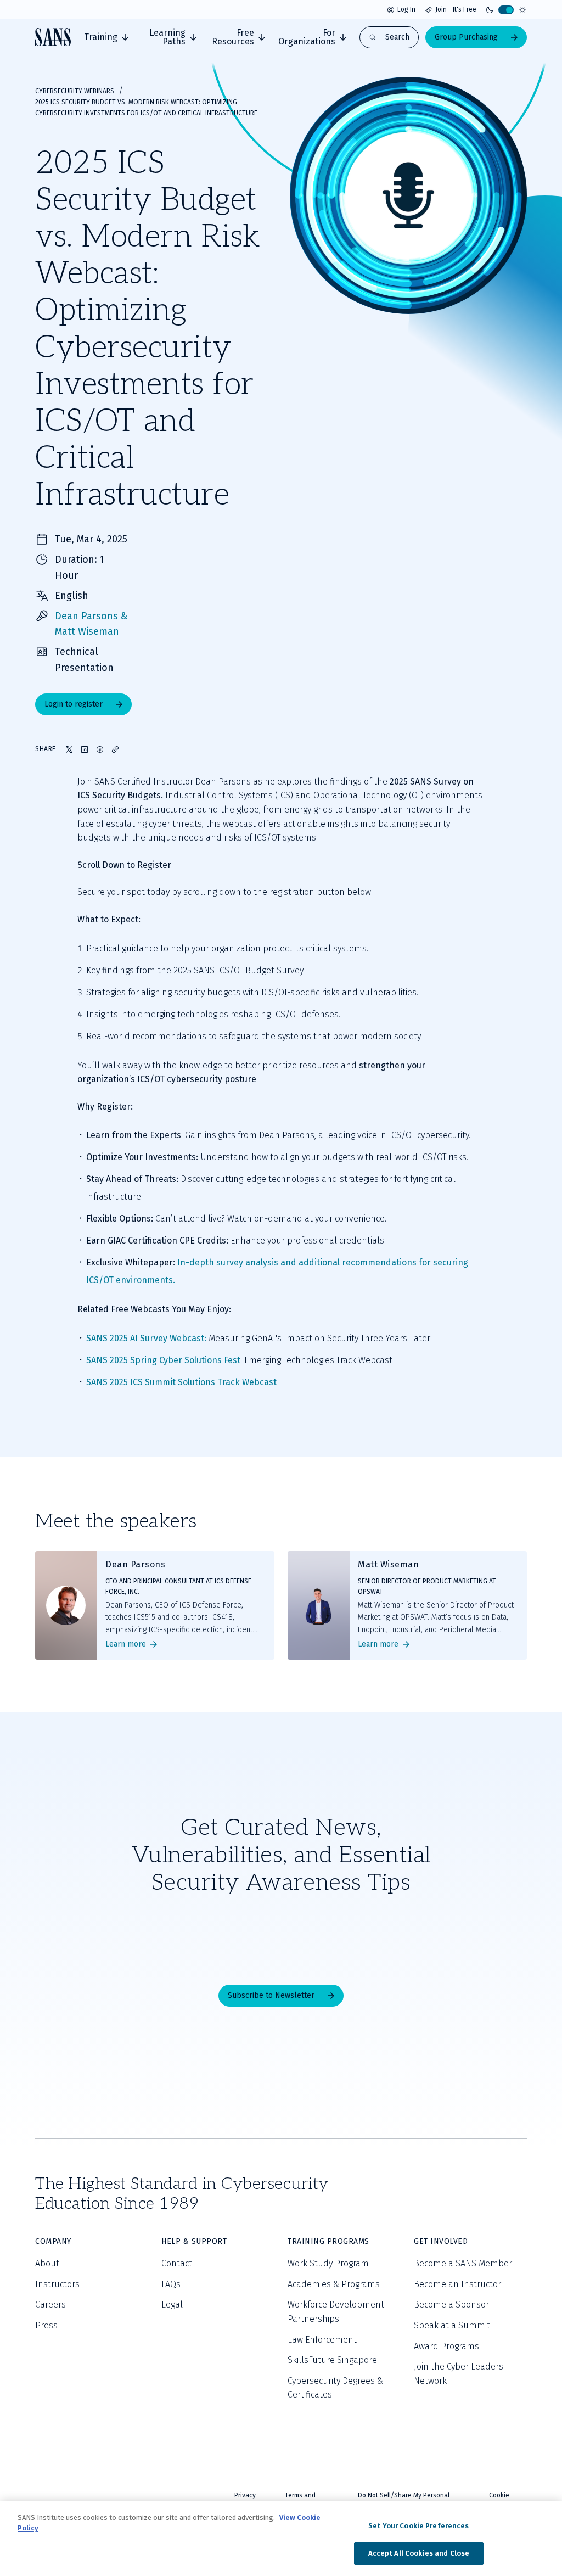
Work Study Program (328, 2263)
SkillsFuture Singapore (332, 2360)
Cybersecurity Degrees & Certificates (335, 2388)
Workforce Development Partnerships (336, 2312)
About (47, 2263)
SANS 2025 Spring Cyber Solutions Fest (163, 1360)
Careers (50, 2305)
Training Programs (328, 2241)
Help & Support (194, 2241)
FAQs (171, 2284)
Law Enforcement (322, 2340)
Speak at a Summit (452, 2325)
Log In (406, 9)
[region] (281, 2539)
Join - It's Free (456, 9)
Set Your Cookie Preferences (419, 2526)
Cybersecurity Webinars (75, 91)
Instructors (57, 2284)
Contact (177, 2263)
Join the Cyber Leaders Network (459, 2374)
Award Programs (446, 2346)
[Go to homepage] (53, 37)
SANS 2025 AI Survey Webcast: (146, 1338)
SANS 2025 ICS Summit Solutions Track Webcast (181, 1382)
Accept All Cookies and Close (419, 2553)
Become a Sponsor (451, 2305)
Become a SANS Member (463, 2263)
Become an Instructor (457, 2284)
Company (53, 2241)
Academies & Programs (334, 2284)
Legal (172, 2305)
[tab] (106, 37)
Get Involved (441, 2241)
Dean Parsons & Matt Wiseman (91, 624)
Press (46, 2325)
